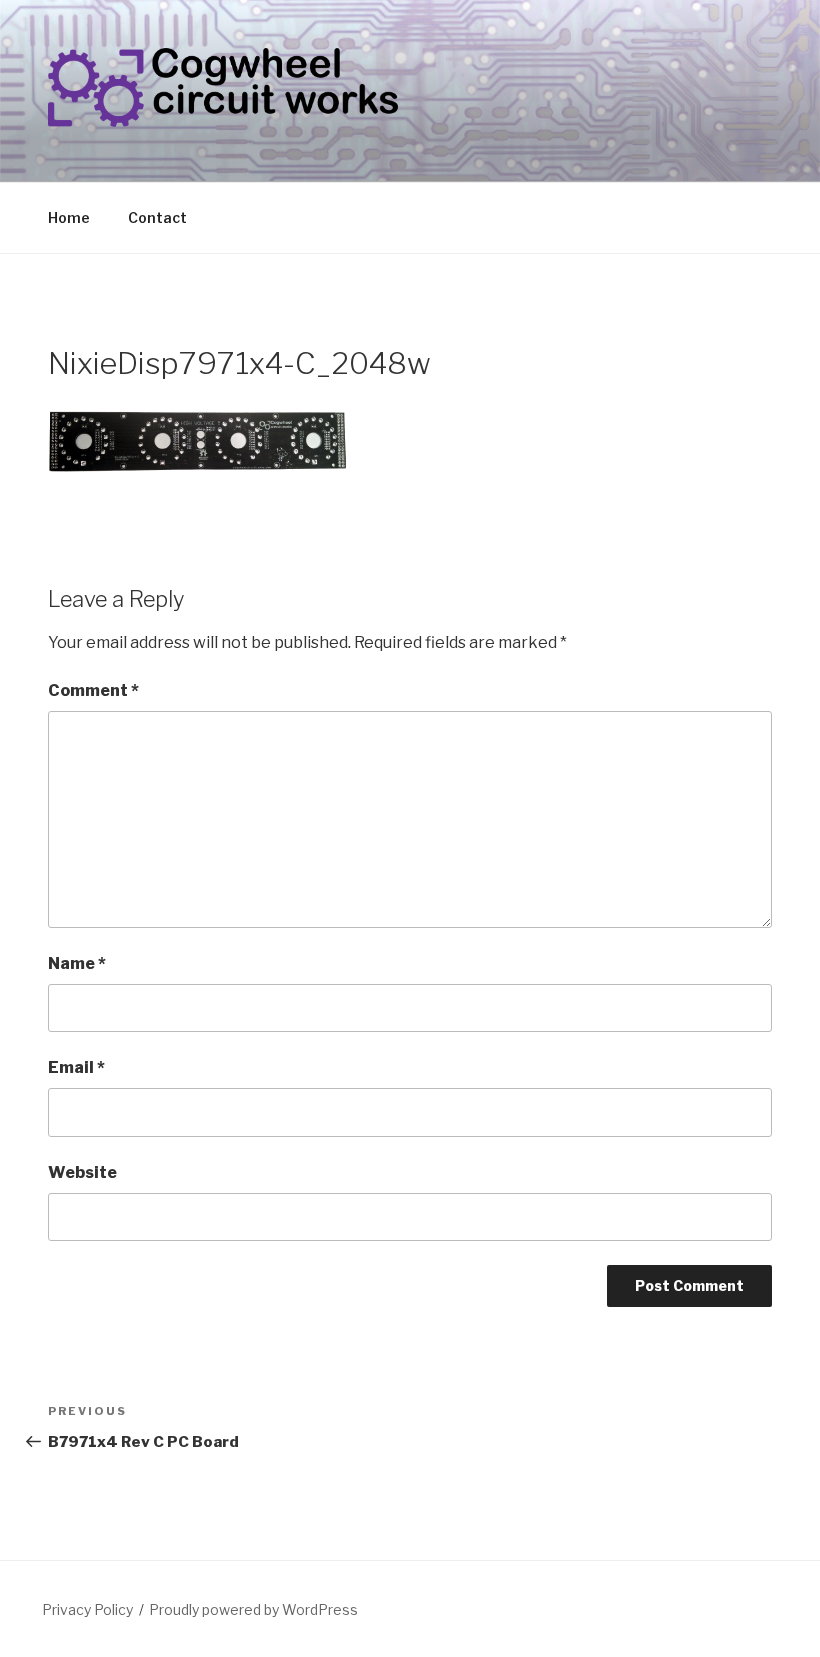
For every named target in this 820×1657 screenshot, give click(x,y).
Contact (157, 217)
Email (76, 1067)
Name (77, 963)
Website (82, 1172)
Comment (93, 690)
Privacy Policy (87, 1609)
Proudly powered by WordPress (253, 1609)
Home (69, 217)
